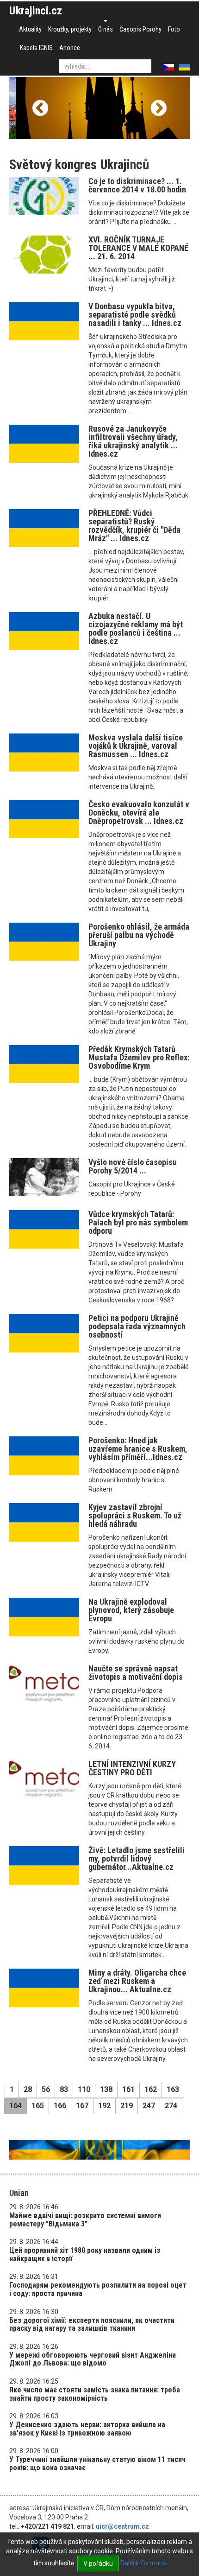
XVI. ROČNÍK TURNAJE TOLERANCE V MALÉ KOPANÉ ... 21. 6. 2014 (138, 248)
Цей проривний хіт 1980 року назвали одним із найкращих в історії (85, 2254)
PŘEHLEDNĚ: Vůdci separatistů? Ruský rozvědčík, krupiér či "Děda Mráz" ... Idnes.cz (134, 526)
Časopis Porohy (140, 29)
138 (106, 2089)
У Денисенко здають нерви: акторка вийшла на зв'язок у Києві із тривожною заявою (87, 2429)
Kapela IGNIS (36, 48)
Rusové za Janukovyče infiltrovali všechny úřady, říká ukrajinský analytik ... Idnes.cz (133, 441)
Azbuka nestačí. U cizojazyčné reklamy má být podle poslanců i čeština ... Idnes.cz (136, 628)
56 (46, 2089)
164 (16, 2106)
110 (84, 2089)
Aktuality (30, 29)
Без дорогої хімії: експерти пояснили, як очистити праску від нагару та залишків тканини (92, 2324)
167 (82, 2106)
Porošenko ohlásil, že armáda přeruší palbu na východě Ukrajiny (139, 935)
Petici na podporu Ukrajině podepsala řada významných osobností (137, 1326)
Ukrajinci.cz (36, 11)
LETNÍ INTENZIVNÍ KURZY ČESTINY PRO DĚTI (132, 1768)
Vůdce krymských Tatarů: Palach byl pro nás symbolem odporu (138, 1222)
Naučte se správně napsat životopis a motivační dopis (136, 1673)
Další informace (143, 2563)
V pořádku (98, 2563)
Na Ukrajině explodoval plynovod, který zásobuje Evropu (131, 1610)
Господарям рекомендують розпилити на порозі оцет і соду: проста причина (98, 2289)
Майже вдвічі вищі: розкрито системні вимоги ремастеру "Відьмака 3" (85, 2220)
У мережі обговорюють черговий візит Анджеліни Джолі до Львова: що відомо (93, 2359)
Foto (174, 29)
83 (64, 2089)
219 (127, 2106)
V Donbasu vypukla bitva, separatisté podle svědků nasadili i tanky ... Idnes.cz (135, 315)
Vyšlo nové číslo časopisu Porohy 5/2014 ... (133, 1166)
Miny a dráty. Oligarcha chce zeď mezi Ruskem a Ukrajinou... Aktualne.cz (137, 1981)
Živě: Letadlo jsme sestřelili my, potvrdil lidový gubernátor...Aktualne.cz (137, 1859)
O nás (106, 29)
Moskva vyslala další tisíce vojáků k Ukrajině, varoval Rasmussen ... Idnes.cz (136, 746)
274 (171, 2106)
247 (149, 2106)
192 (104, 2106)
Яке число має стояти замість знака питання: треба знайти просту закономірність (95, 2394)
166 (60, 2106)
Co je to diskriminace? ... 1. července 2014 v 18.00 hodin (137, 185)
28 (28, 2089)
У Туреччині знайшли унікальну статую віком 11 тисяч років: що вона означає (97, 2464)
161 (128, 2089)
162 (151, 2089)
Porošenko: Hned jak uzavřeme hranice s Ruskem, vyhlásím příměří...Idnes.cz (138, 1449)
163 (173, 2089)
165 (38, 2106)
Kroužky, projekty (70, 29)
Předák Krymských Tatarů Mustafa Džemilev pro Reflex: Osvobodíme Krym (139, 1057)
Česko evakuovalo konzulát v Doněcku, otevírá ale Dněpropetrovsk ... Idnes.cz (139, 813)
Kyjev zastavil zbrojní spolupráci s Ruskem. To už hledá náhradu (135, 1515)
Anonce (70, 48)
